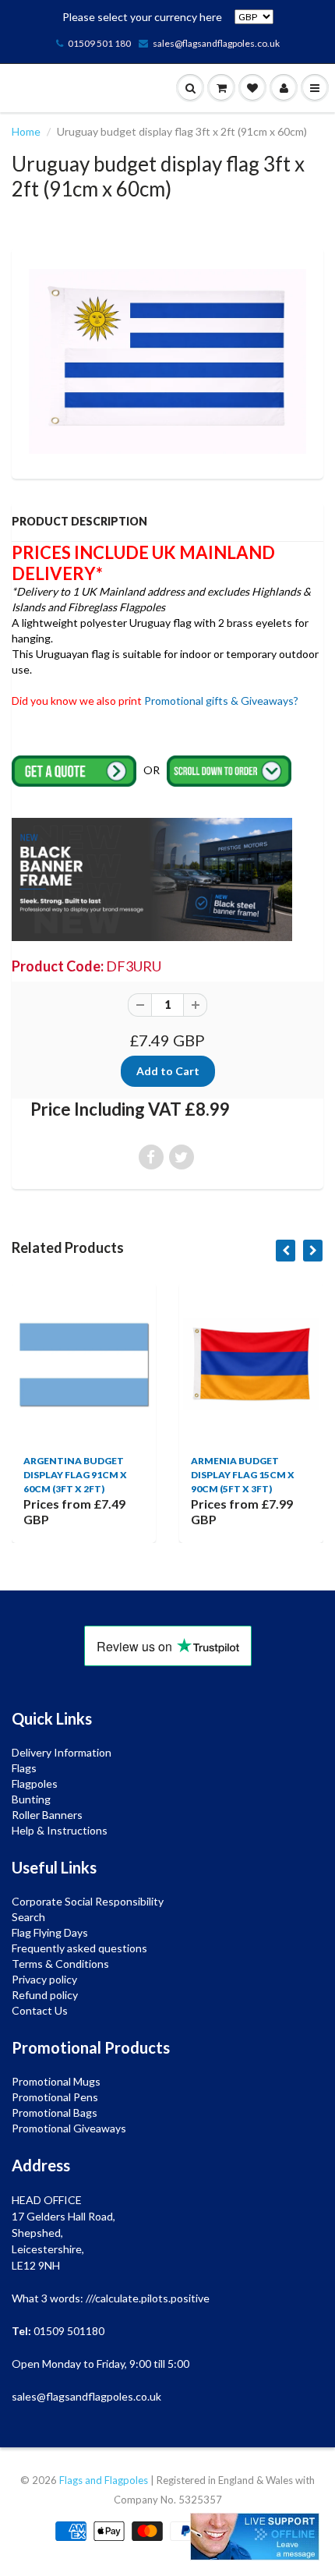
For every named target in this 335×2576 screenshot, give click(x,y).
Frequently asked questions (79, 1948)
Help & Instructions (60, 1830)
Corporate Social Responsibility (88, 1901)
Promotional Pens (55, 2097)
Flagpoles (35, 1783)
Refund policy (45, 1995)
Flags (24, 1768)
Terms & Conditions (60, 1964)
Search (28, 1917)
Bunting (31, 1799)
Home (26, 131)
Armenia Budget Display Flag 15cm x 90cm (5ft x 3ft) (206, 1475)
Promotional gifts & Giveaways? (221, 701)
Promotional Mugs (56, 2081)
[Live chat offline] (255, 2537)
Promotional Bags (55, 2112)
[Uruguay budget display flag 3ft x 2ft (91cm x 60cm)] (167, 361)
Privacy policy (44, 1979)
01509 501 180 (99, 43)
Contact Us (40, 2010)
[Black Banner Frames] (152, 878)
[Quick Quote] (75, 770)
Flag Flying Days (50, 1932)
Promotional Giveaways (69, 2128)
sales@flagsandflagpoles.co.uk (216, 43)
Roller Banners (47, 1815)
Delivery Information (62, 1752)
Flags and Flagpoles (104, 2480)
